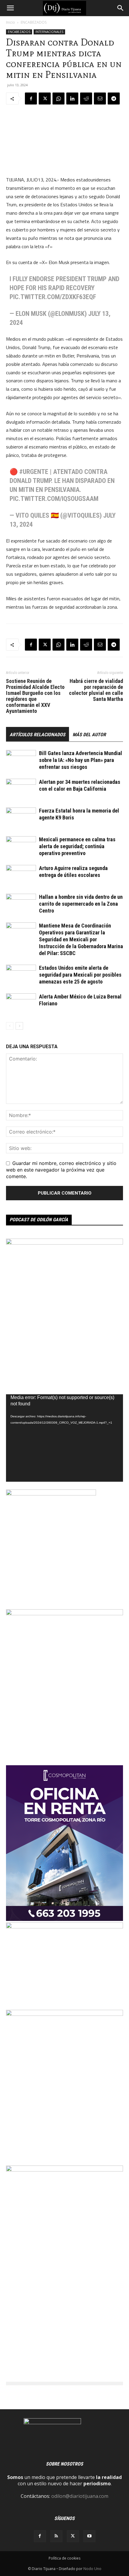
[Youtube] (89, 2536)
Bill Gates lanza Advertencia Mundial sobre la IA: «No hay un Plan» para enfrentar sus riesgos (81, 760)
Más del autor (89, 735)
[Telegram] (114, 99)
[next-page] (19, 1026)
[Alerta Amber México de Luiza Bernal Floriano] (21, 1004)
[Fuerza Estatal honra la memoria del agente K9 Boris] (21, 818)
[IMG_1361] (64, 1243)
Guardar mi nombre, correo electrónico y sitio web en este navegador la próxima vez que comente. (61, 1170)
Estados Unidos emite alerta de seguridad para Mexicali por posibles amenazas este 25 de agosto (80, 975)
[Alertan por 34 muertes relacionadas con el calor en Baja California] (21, 789)
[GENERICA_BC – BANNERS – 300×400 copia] (51, 1494)
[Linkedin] (72, 99)
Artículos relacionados (37, 735)
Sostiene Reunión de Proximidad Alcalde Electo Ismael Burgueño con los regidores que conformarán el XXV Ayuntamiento (35, 696)
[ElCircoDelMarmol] (64, 1927)
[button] (10, 8)
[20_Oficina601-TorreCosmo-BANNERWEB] (64, 1919)
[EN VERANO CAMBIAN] (64, 1613)
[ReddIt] (86, 99)
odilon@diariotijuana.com (80, 2496)
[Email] (100, 99)
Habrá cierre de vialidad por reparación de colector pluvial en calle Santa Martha (96, 690)
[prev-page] (10, 1026)
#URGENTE (34, 472)
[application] (64, 1438)
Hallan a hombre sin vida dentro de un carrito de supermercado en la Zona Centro (81, 904)
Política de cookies (64, 2558)
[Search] (121, 8)
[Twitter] (45, 99)
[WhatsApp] (58, 99)
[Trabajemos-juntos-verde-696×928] (64, 2014)
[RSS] (56, 2536)
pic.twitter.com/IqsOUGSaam (54, 499)
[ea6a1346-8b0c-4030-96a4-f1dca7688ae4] (64, 2170)
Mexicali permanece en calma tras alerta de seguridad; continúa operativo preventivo (77, 846)
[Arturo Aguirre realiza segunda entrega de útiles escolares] (21, 875)
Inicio (10, 22)
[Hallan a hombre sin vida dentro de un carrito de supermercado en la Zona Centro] (21, 904)
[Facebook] (31, 99)
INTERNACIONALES (49, 32)
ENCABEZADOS (34, 22)
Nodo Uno (92, 2569)
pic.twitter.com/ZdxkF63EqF (53, 297)
